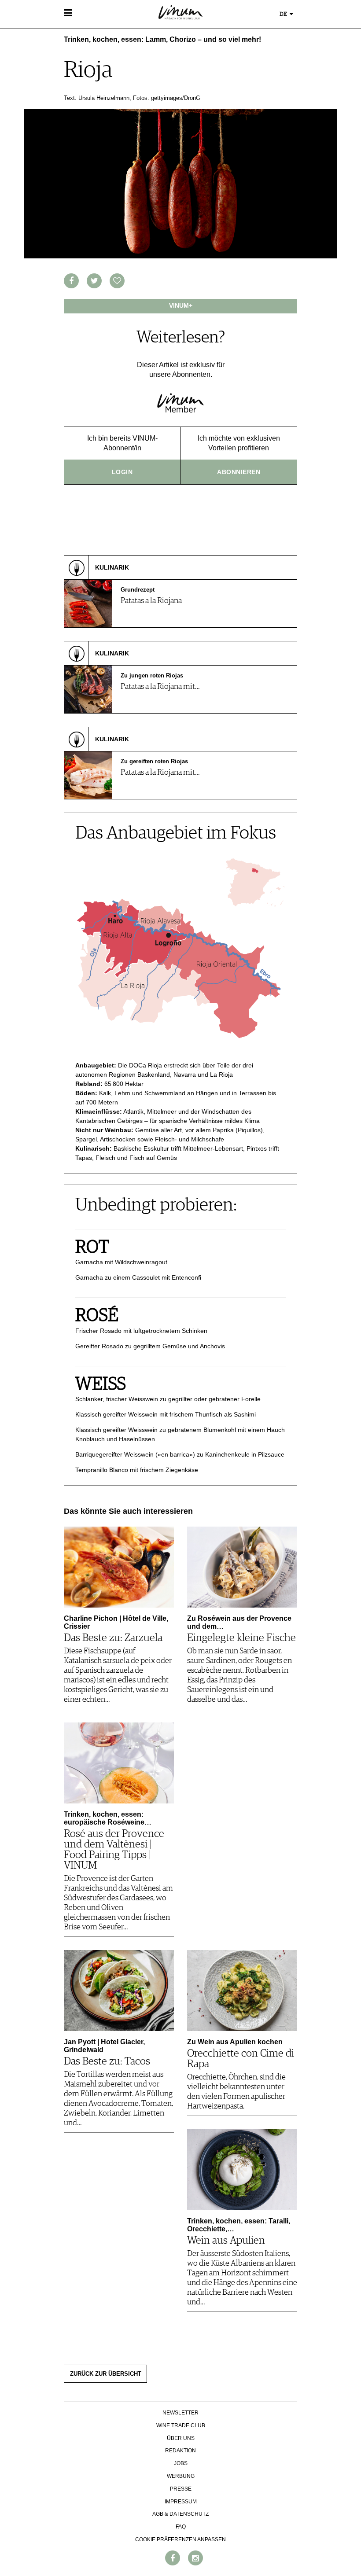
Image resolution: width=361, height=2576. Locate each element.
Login (122, 472)
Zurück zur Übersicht (106, 2374)
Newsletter (180, 2413)
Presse (181, 2489)
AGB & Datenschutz (180, 2514)
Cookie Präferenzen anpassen (180, 2539)
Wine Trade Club (181, 2425)
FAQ (181, 2527)
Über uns (181, 2438)
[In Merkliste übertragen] (117, 281)
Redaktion (180, 2451)
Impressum (181, 2502)
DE (284, 14)
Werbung (181, 2476)
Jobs (181, 2463)
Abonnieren (239, 472)
